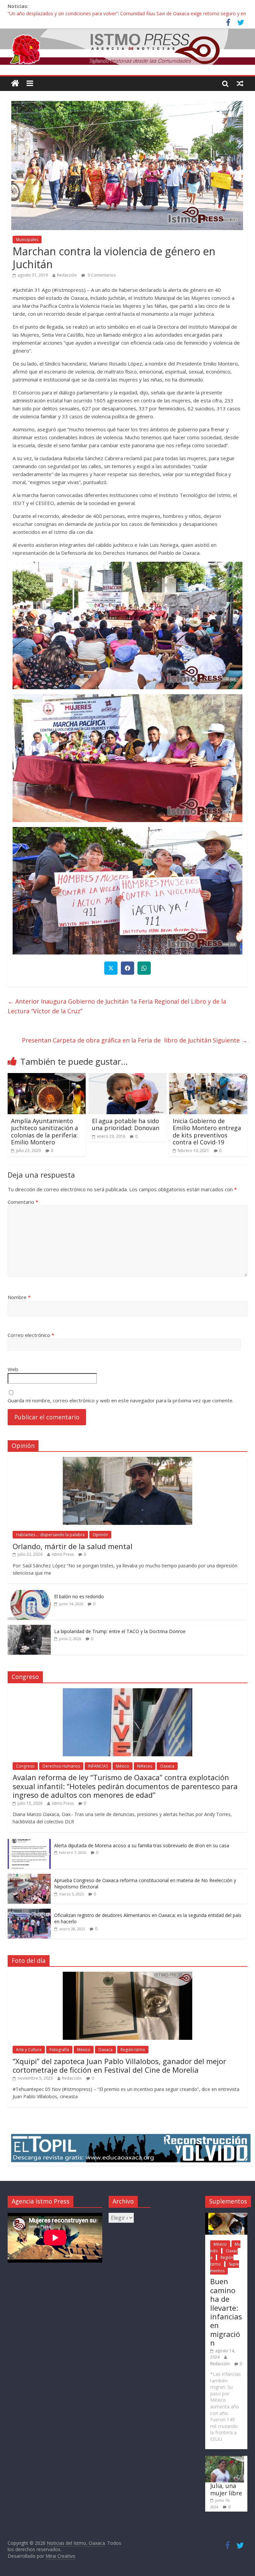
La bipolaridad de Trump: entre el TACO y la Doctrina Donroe (120, 1631)
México (123, 1766)
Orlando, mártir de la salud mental (73, 1546)
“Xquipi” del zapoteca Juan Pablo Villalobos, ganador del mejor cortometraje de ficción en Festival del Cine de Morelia (119, 2065)
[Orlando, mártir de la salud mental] (127, 1460)
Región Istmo (133, 2050)
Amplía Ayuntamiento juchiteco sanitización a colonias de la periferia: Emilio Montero (44, 1132)
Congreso (25, 1766)
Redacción (67, 275)
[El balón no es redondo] (29, 1593)
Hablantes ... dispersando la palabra (50, 1535)
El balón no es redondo (79, 1596)
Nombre (19, 1297)
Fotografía (59, 2050)
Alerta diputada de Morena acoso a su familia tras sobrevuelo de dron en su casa (142, 1845)
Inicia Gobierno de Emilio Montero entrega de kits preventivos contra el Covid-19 (207, 1132)
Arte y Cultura (29, 2050)
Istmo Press (63, 1554)
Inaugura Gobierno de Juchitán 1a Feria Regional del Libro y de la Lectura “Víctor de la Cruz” (117, 1006)
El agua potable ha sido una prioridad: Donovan (126, 1124)
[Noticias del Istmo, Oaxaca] (127, 47)
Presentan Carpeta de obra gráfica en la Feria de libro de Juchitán (135, 1040)
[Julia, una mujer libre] (225, 2459)
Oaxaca (167, 1766)
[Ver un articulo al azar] (240, 83)
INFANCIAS (98, 1766)
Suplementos (225, 2267)
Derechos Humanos (61, 1766)
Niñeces (145, 1766)
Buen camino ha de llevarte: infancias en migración (226, 2312)
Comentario (23, 1202)
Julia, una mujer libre (226, 2489)
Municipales (27, 240)
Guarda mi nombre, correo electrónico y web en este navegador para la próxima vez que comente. (121, 1400)
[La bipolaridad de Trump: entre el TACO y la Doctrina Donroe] (29, 1628)
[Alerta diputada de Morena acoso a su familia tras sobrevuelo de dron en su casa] (29, 1842)
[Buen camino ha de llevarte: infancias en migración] (226, 2216)
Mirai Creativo (60, 2556)
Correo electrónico (31, 1335)
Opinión (100, 1535)
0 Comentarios (101, 275)
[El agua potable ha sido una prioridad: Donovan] (128, 1077)
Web (13, 1369)
